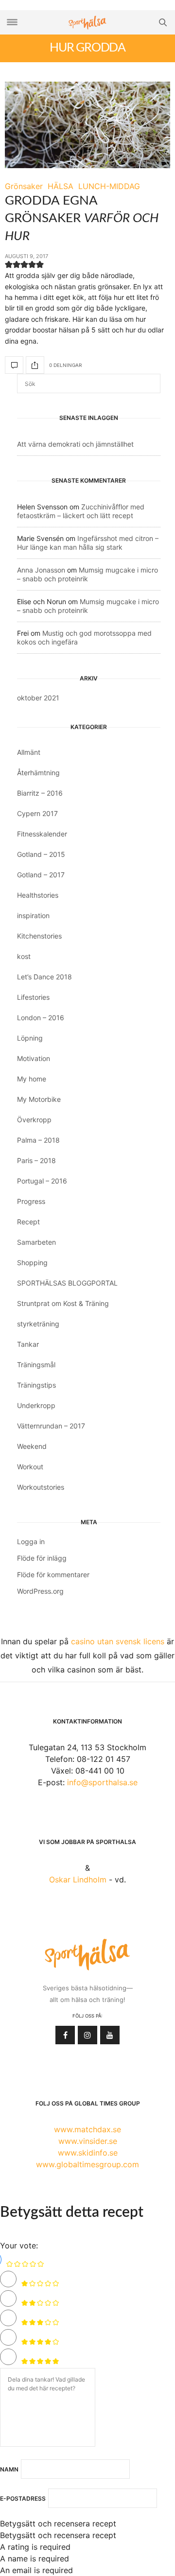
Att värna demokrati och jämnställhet (75, 444)
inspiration (33, 915)
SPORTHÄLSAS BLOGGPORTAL (67, 1283)
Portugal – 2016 (42, 1181)
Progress (31, 1201)
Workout (30, 1467)
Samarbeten (36, 1242)
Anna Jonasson (41, 570)
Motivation (34, 1058)
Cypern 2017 (37, 813)
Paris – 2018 (36, 1160)
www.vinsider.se (88, 2141)
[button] (9, 266)
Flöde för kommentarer (53, 1575)
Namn (9, 2470)
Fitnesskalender (42, 834)
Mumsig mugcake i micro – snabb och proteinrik (87, 574)
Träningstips (36, 1385)
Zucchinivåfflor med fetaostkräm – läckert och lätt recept (81, 511)
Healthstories (38, 895)
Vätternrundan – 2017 (51, 1426)
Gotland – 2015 (41, 854)
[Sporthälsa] (87, 23)
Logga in (31, 1541)
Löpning (30, 1038)
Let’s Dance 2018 (44, 977)
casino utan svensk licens (118, 1641)
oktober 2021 (38, 698)
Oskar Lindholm (78, 1880)
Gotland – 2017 (41, 875)
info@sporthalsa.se (102, 1782)
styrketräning (38, 1324)
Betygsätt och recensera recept (58, 2524)
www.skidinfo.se (88, 2153)
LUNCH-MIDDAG (109, 186)
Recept (28, 1222)
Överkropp (34, 1120)
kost (24, 956)
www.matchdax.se (87, 2129)
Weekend (32, 1446)
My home (32, 1079)
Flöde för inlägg (42, 1558)
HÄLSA (61, 186)
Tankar (28, 1344)
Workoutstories (41, 1487)
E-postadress (23, 2499)
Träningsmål (36, 1365)
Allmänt (29, 752)
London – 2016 (41, 1018)
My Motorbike (39, 1099)
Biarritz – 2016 (40, 793)
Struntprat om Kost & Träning (63, 1303)
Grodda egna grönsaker (82, 218)
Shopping (32, 1262)
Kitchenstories (39, 936)
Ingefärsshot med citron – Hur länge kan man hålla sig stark (88, 543)
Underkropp (36, 1405)
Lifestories (33, 997)
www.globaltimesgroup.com (87, 2164)
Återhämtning (38, 773)
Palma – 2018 (38, 1140)
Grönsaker (24, 186)
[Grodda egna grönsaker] (87, 125)
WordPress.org (40, 1591)
